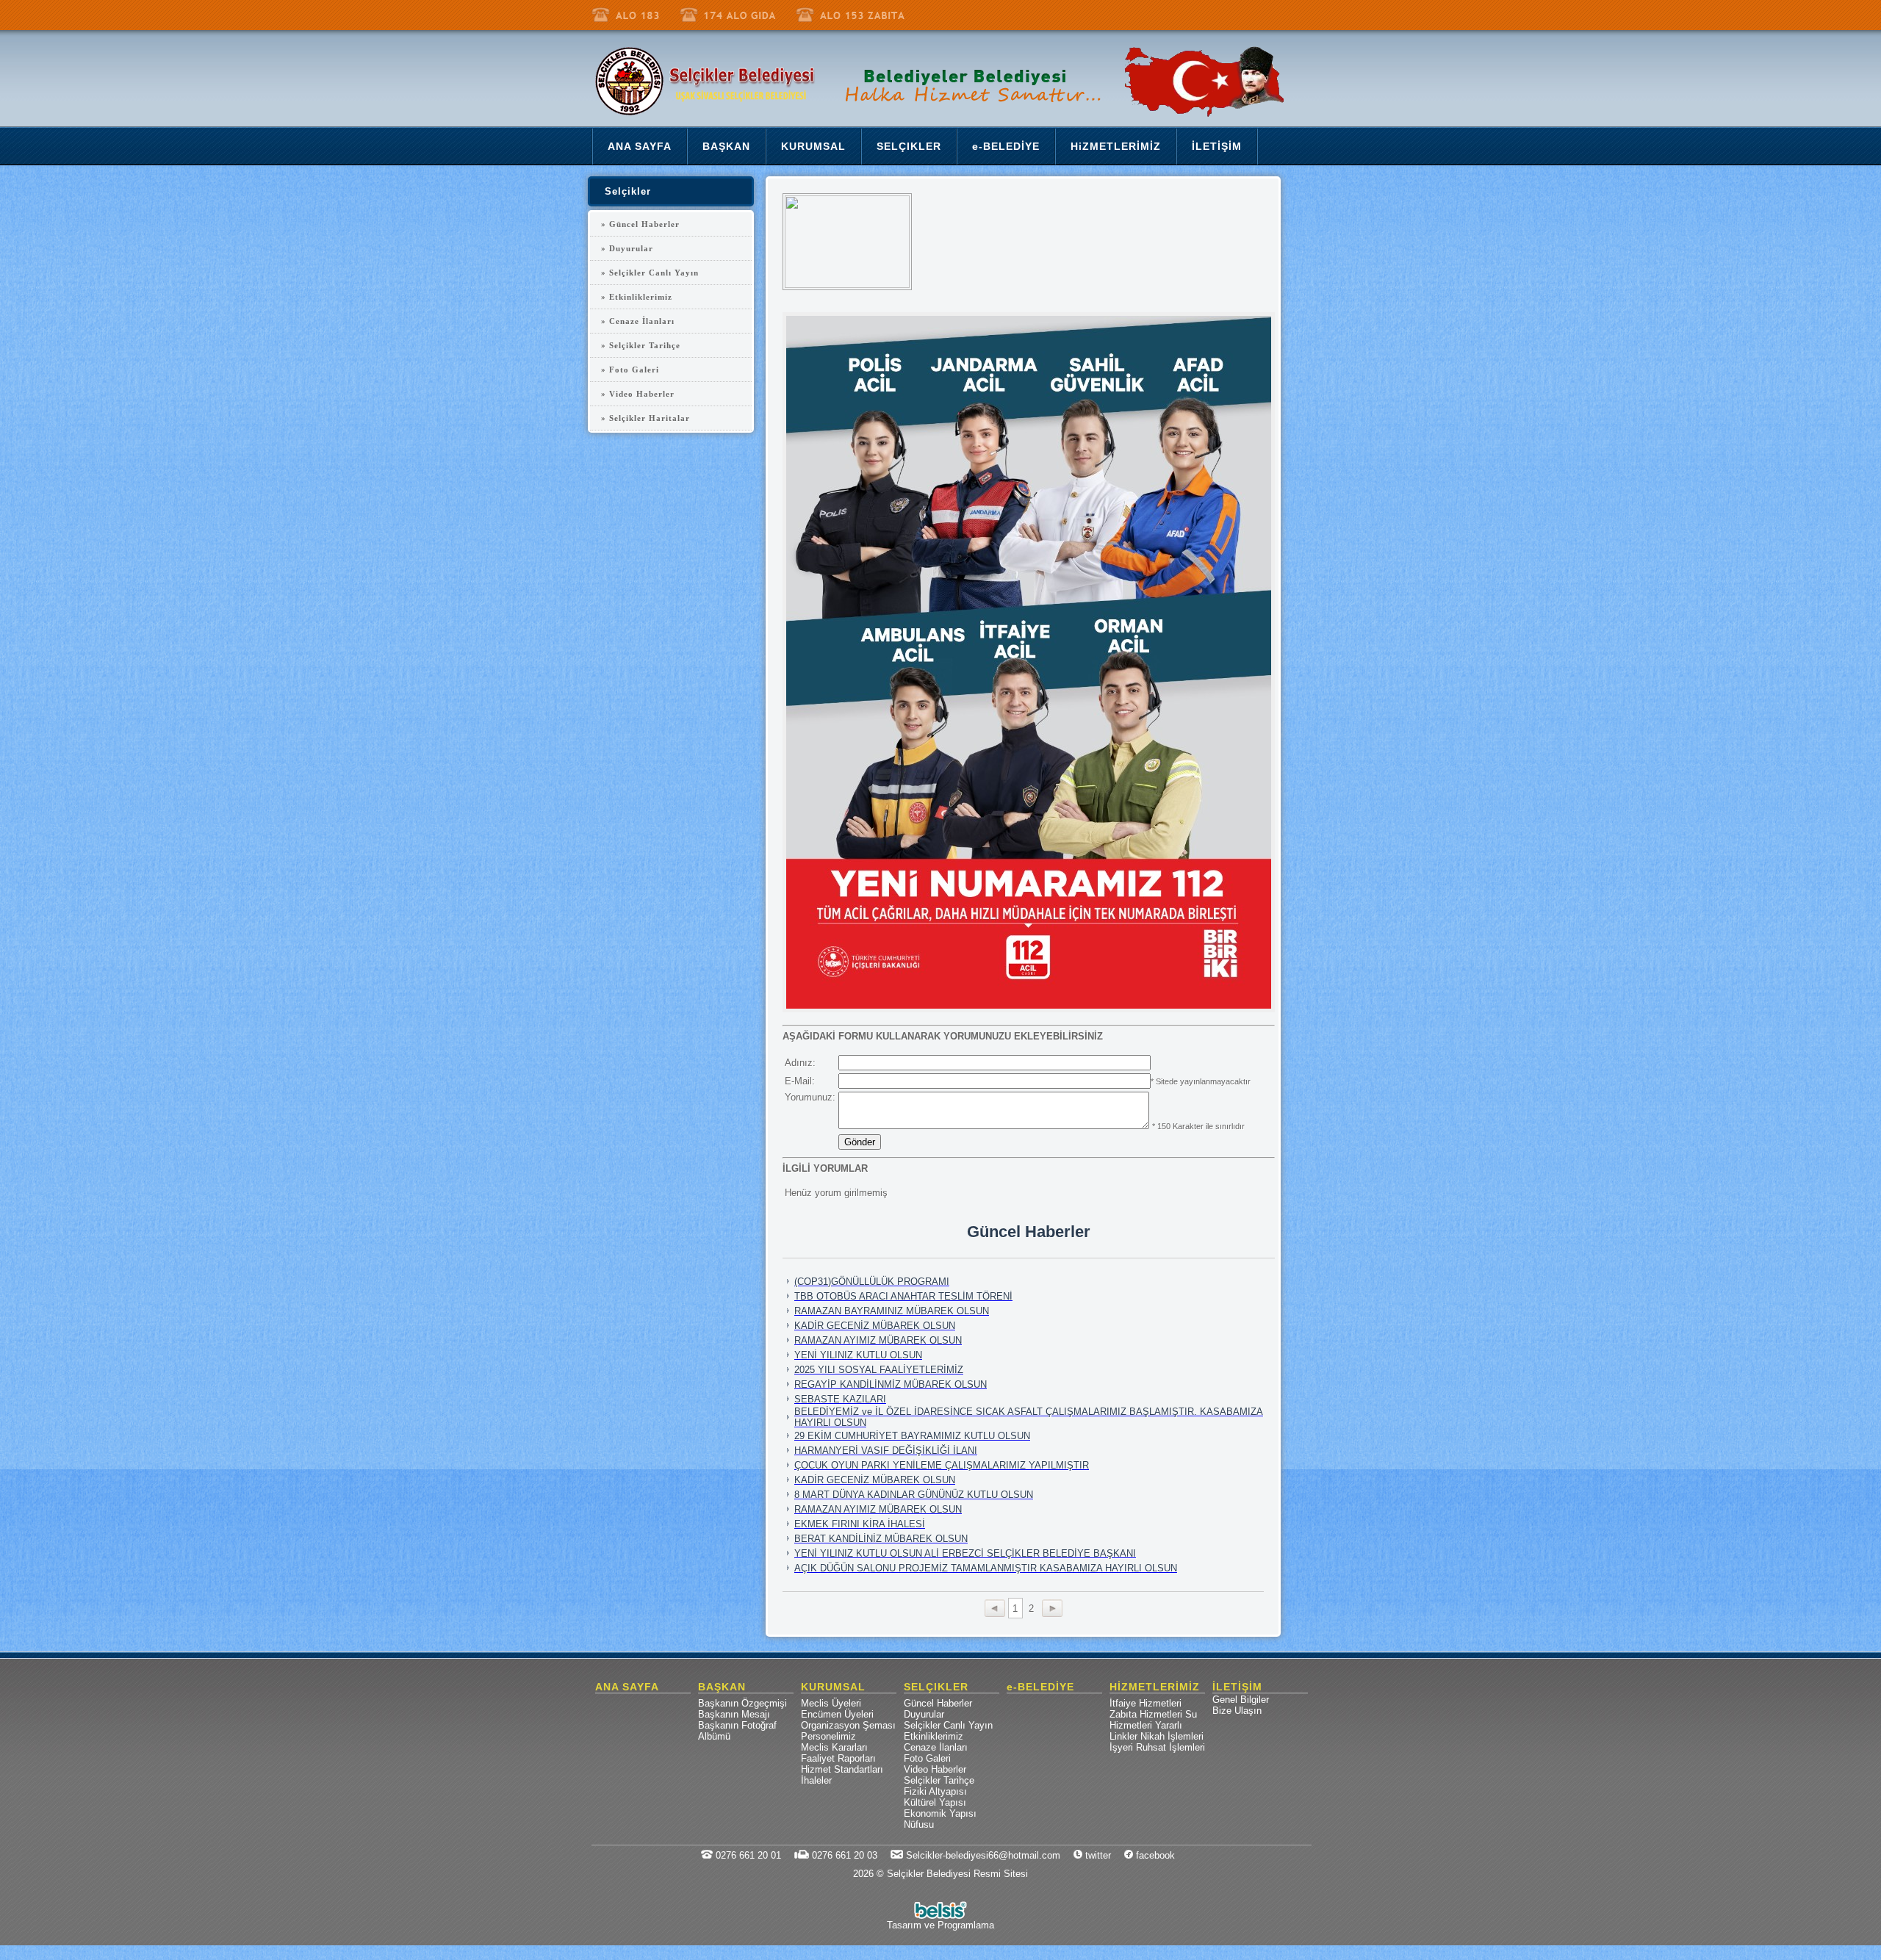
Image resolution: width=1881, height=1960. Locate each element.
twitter (1097, 1855)
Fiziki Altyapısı (935, 1791)
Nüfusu (919, 1824)
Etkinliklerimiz (934, 1736)
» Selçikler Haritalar (645, 418)
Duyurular (924, 1714)
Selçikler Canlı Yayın (948, 1725)
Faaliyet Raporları (838, 1758)
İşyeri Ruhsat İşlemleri (1157, 1747)
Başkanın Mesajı (734, 1714)
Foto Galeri (927, 1758)
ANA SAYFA (627, 1687)
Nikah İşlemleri (1172, 1736)
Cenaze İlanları (936, 1747)
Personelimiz (828, 1736)
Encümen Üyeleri (837, 1714)
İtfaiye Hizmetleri (1145, 1703)
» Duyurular (627, 248)
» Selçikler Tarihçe (641, 345)
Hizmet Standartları (842, 1769)
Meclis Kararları (834, 1747)
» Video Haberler (638, 394)
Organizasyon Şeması (848, 1725)
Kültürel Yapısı (935, 1802)
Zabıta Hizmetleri (1146, 1714)
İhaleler (816, 1780)
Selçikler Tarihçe (939, 1780)
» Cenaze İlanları (638, 321)
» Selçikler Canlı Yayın (650, 273)
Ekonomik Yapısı (940, 1813)
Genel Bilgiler (1241, 1700)
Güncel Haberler (938, 1703)
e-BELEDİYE (1040, 1687)
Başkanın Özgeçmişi (742, 1703)
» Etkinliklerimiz (637, 297)
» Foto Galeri (630, 370)
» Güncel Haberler (640, 224)
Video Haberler (935, 1769)
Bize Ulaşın (1237, 1711)
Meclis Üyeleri (831, 1703)
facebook (1154, 1855)
